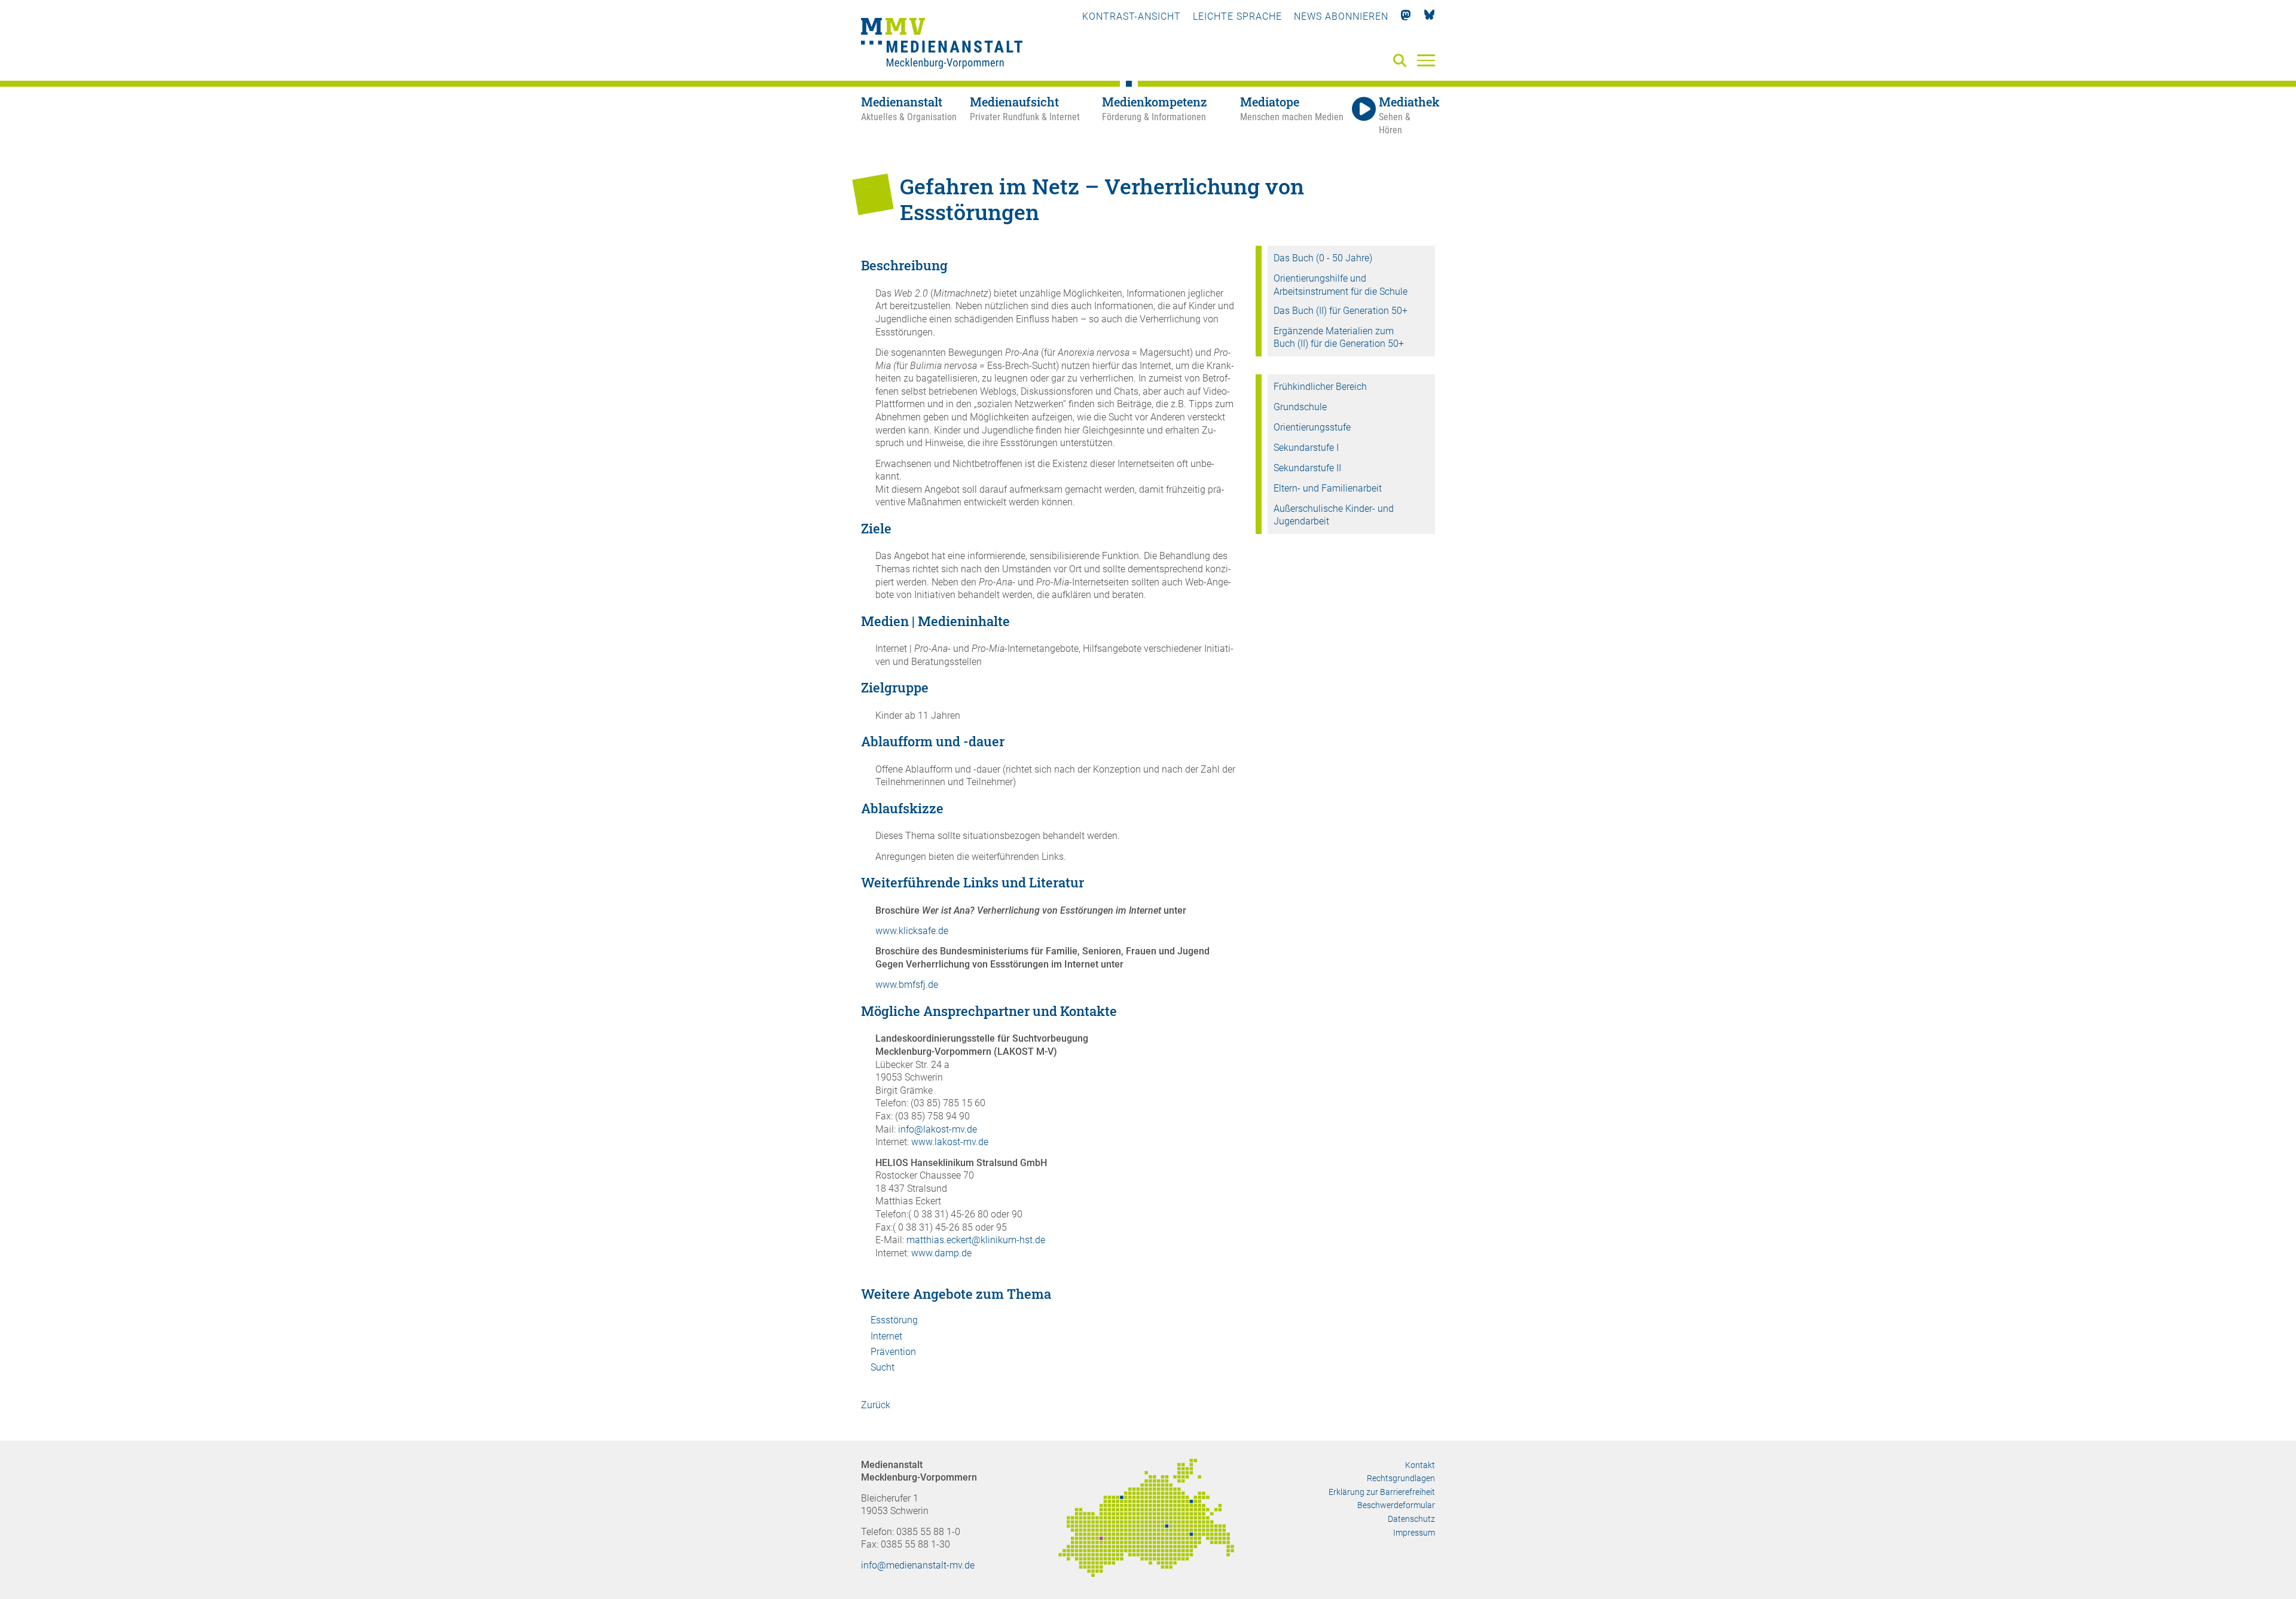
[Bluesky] (1429, 16)
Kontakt (1420, 1465)
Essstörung (894, 1320)
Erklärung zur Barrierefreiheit (1382, 1492)
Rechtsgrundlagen (1401, 1478)
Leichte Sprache (1237, 16)
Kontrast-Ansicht (1132, 16)
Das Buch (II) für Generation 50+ (1341, 311)
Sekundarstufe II (1307, 468)
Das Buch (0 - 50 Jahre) (1323, 258)
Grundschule (1300, 407)
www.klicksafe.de (912, 931)
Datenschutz (1411, 1519)
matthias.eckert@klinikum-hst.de (976, 1240)
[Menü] (1426, 60)
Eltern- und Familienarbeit (1328, 488)
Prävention (893, 1352)
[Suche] (1402, 61)
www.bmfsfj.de (907, 985)
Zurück (876, 1405)
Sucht (883, 1367)
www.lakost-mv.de (951, 1142)
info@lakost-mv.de (938, 1129)
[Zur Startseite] (942, 45)
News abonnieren (1341, 16)
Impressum (1414, 1533)
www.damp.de (941, 1253)
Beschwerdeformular (1396, 1505)
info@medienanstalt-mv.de (918, 1565)
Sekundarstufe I (1306, 448)
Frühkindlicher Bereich (1320, 387)
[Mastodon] (1406, 16)
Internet (886, 1336)
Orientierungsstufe (1312, 427)
